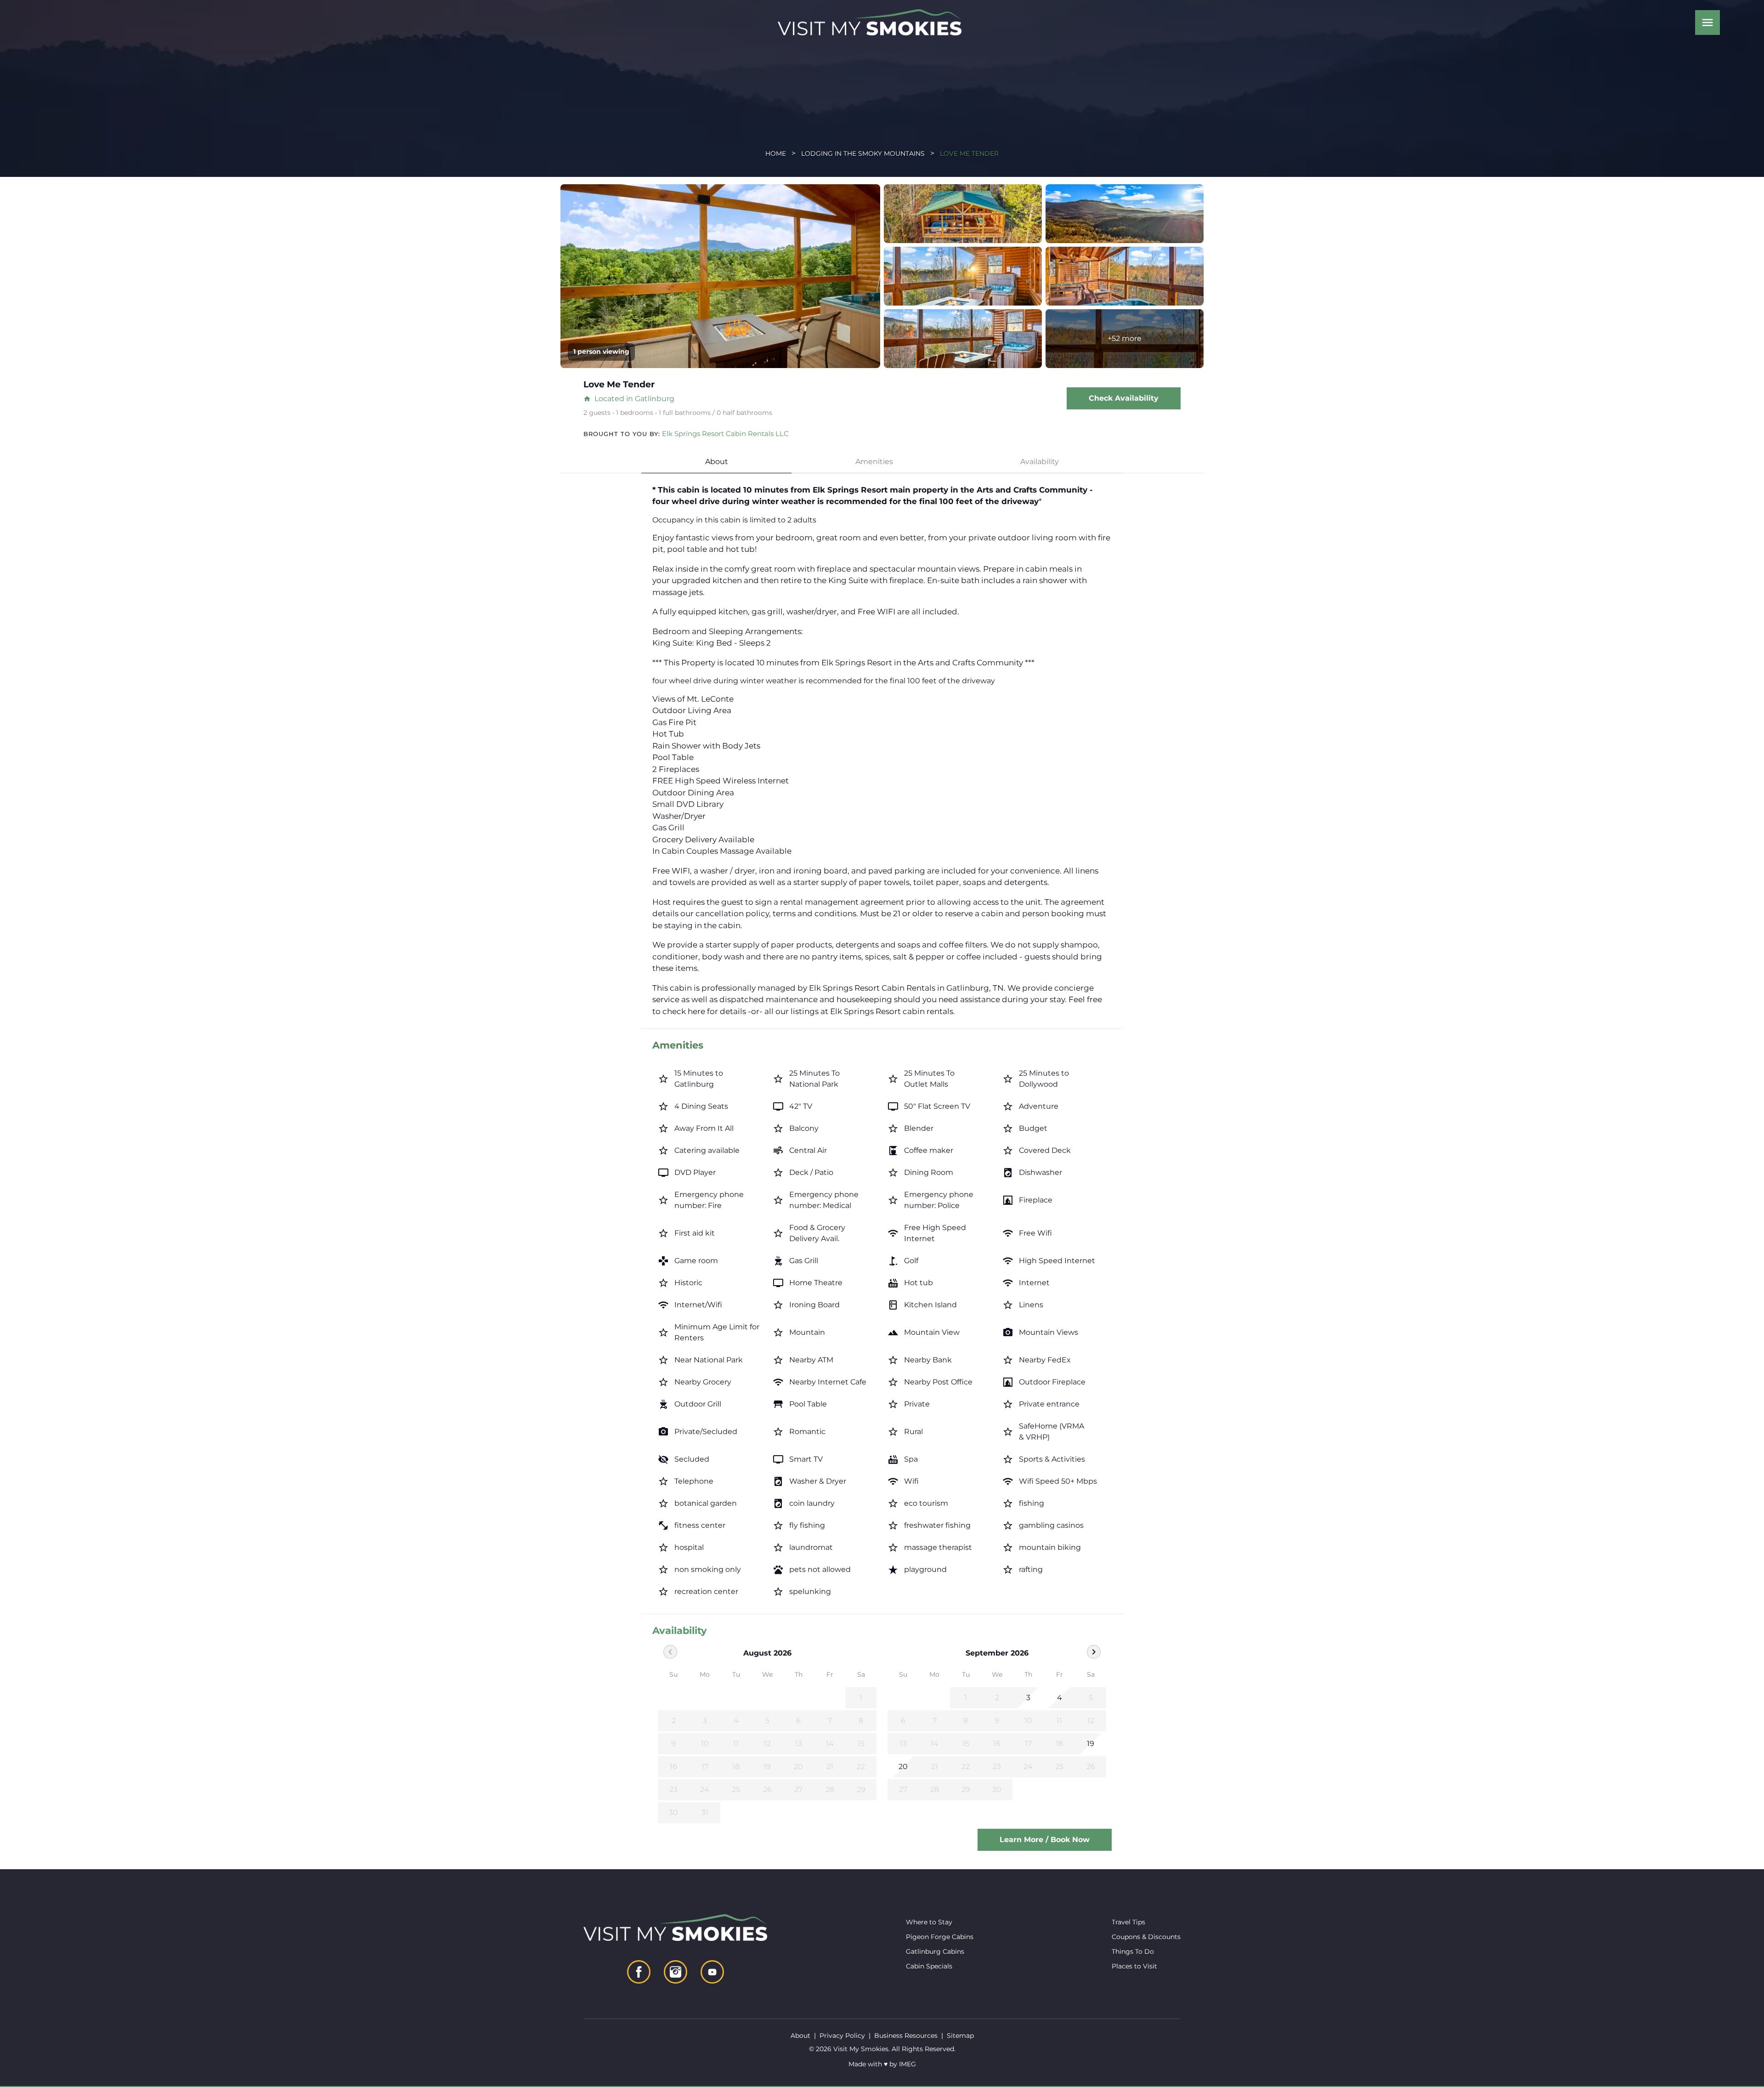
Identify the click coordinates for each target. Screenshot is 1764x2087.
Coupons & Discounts (1146, 1937)
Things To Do (1133, 1951)
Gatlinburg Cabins (935, 1951)
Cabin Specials (929, 1966)
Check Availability (1124, 398)
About (717, 462)
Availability (1040, 462)
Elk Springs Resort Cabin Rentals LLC (725, 434)
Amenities (874, 462)
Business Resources (906, 2036)
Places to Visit (1134, 1966)
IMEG (907, 2064)
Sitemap (960, 2036)
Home (776, 153)
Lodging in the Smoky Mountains (863, 153)
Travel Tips (1128, 1922)
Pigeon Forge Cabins (940, 1937)
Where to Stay (929, 1922)
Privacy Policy (842, 2036)
